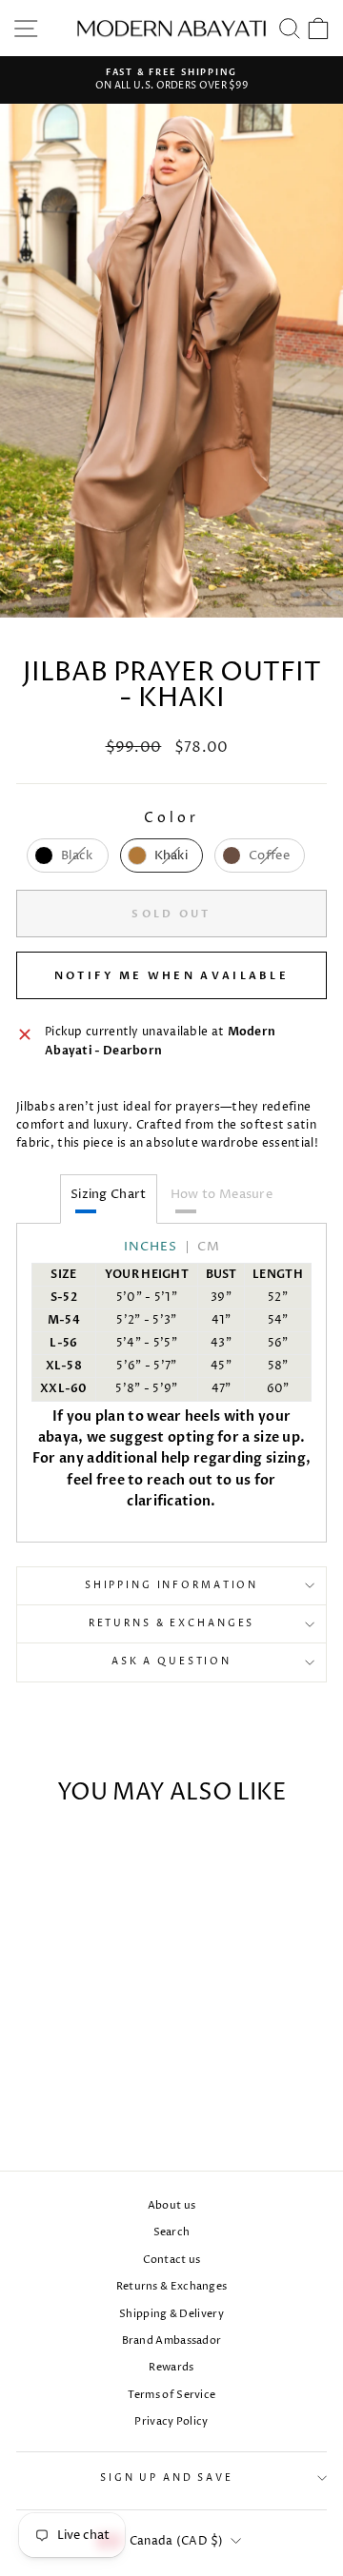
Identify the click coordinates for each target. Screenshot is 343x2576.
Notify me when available (171, 976)
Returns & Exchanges (172, 1624)
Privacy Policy (171, 2421)
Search (172, 2232)
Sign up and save (167, 2478)
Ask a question (171, 1662)
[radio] (68, 855)
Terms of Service (172, 2395)
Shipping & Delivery (171, 2314)
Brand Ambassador (172, 2340)
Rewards (171, 2367)
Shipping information (171, 1586)
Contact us (172, 2260)
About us (171, 2205)
